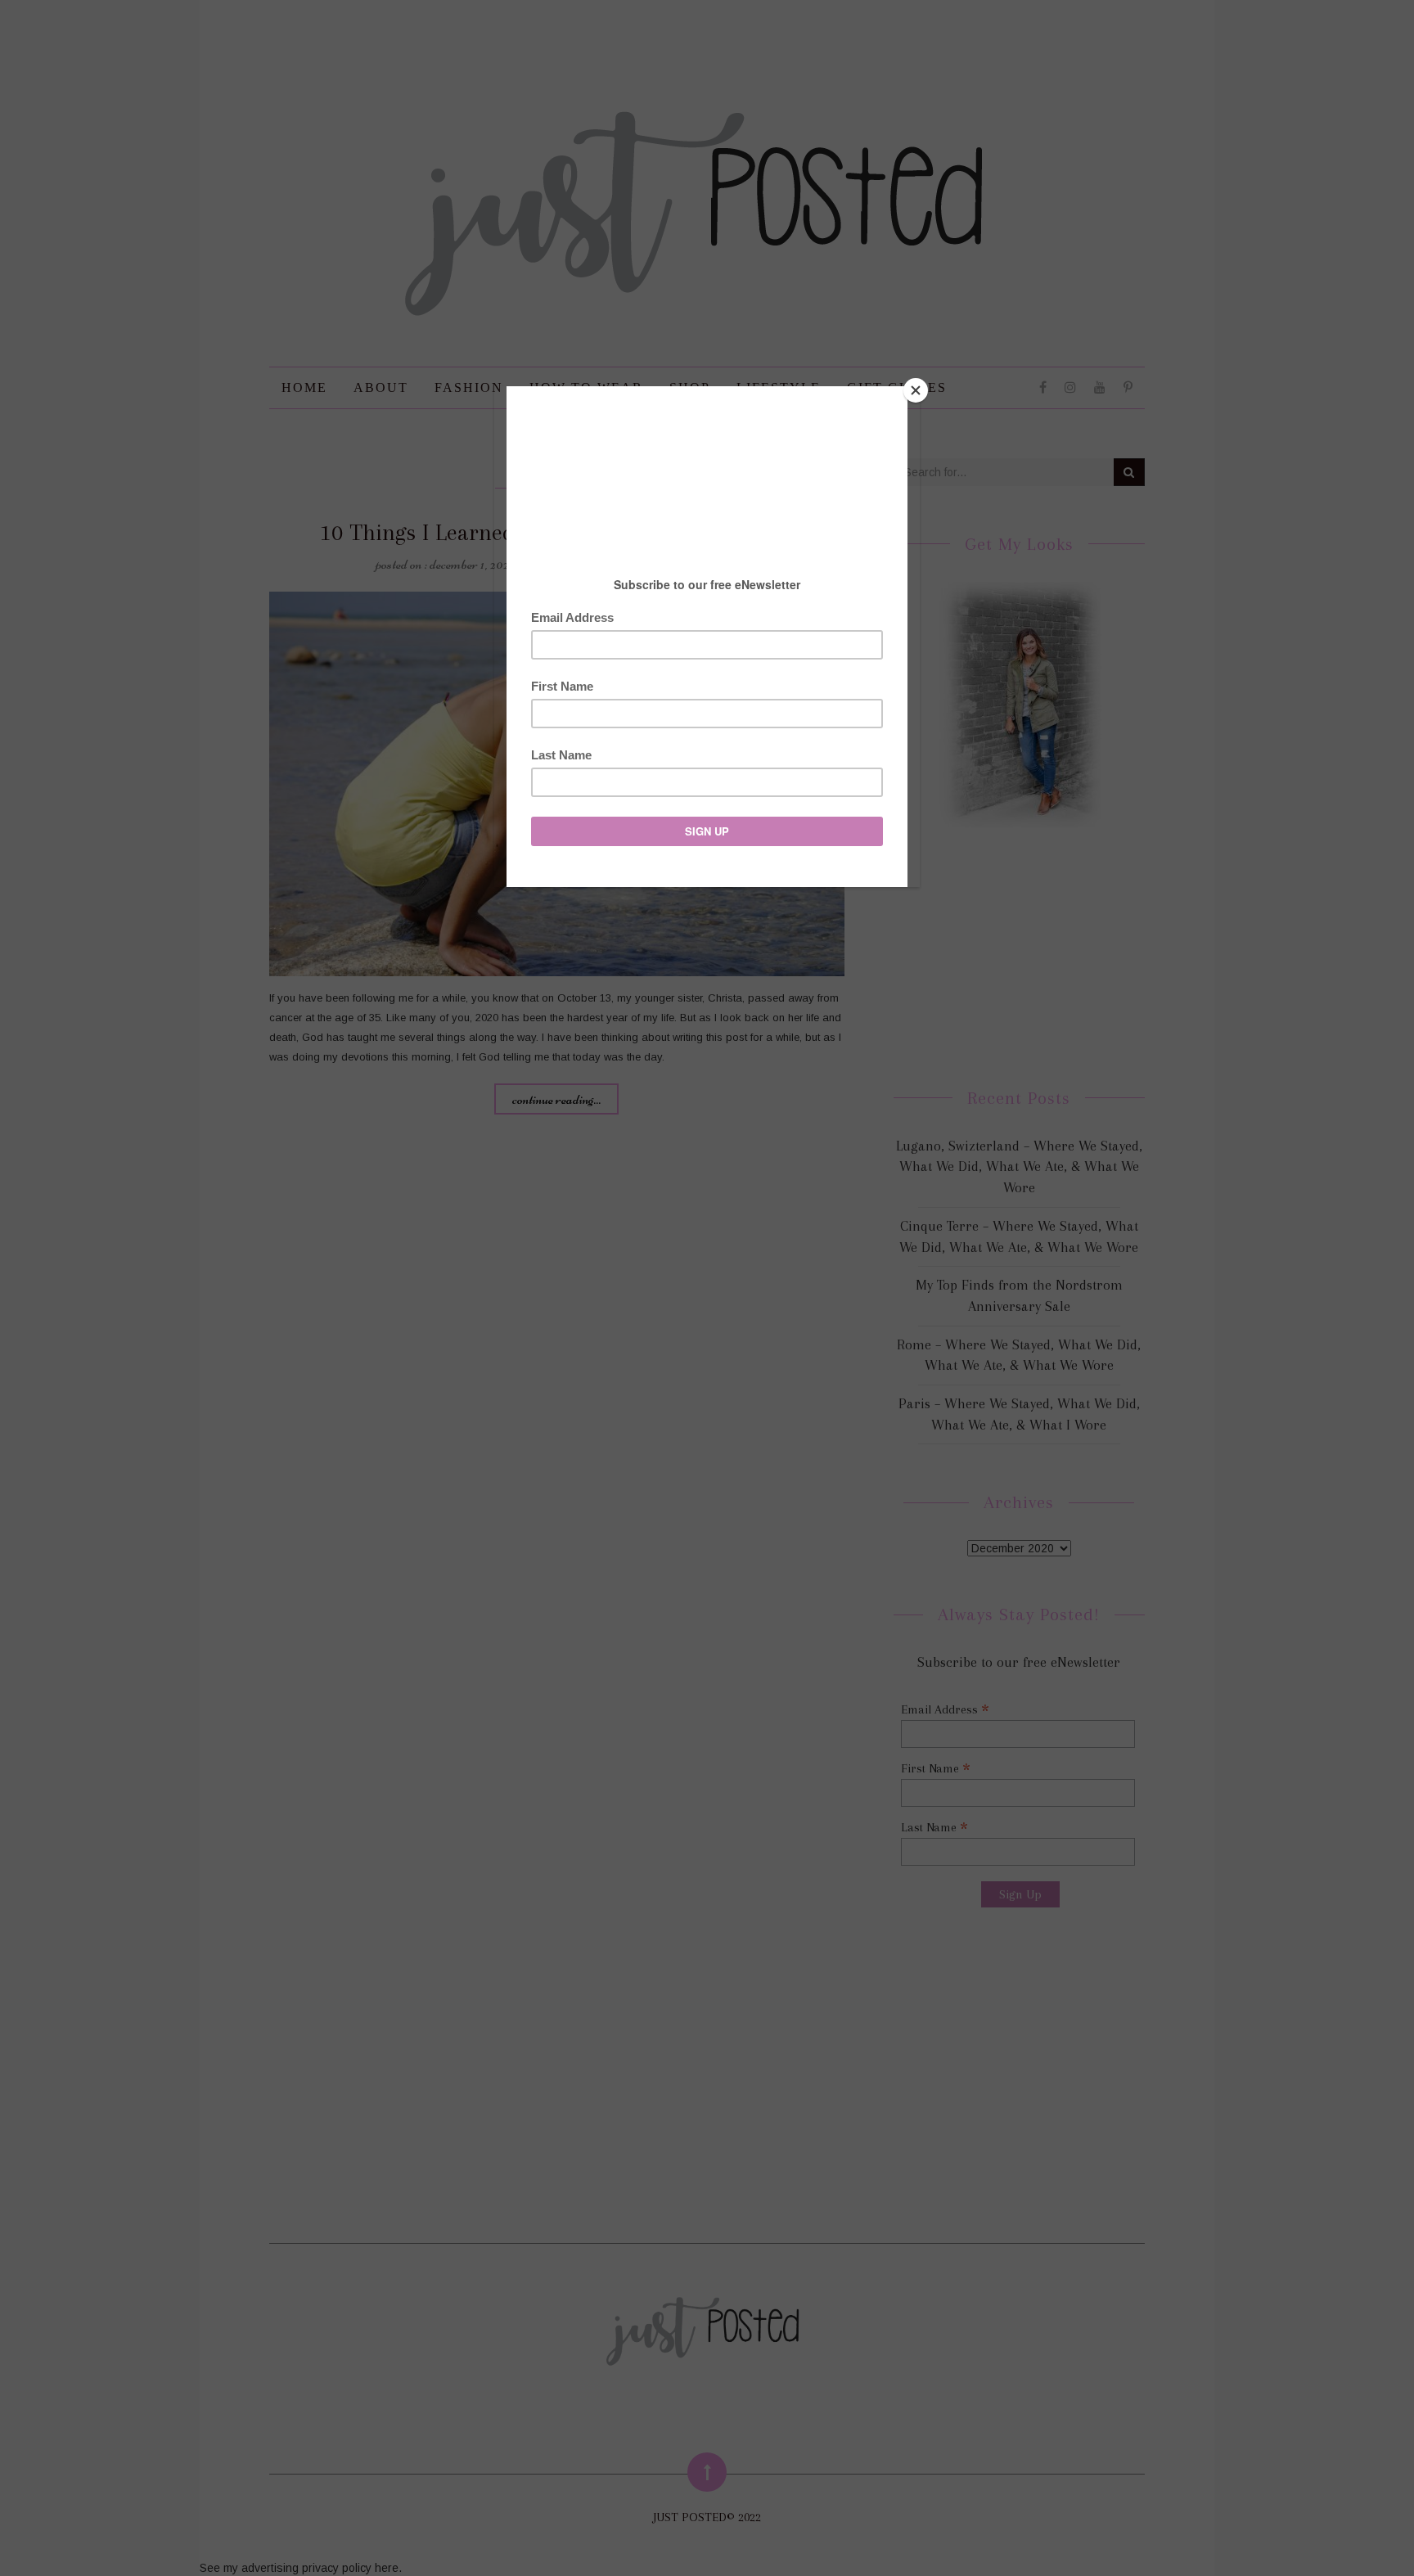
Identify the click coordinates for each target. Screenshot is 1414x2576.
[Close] (916, 390)
